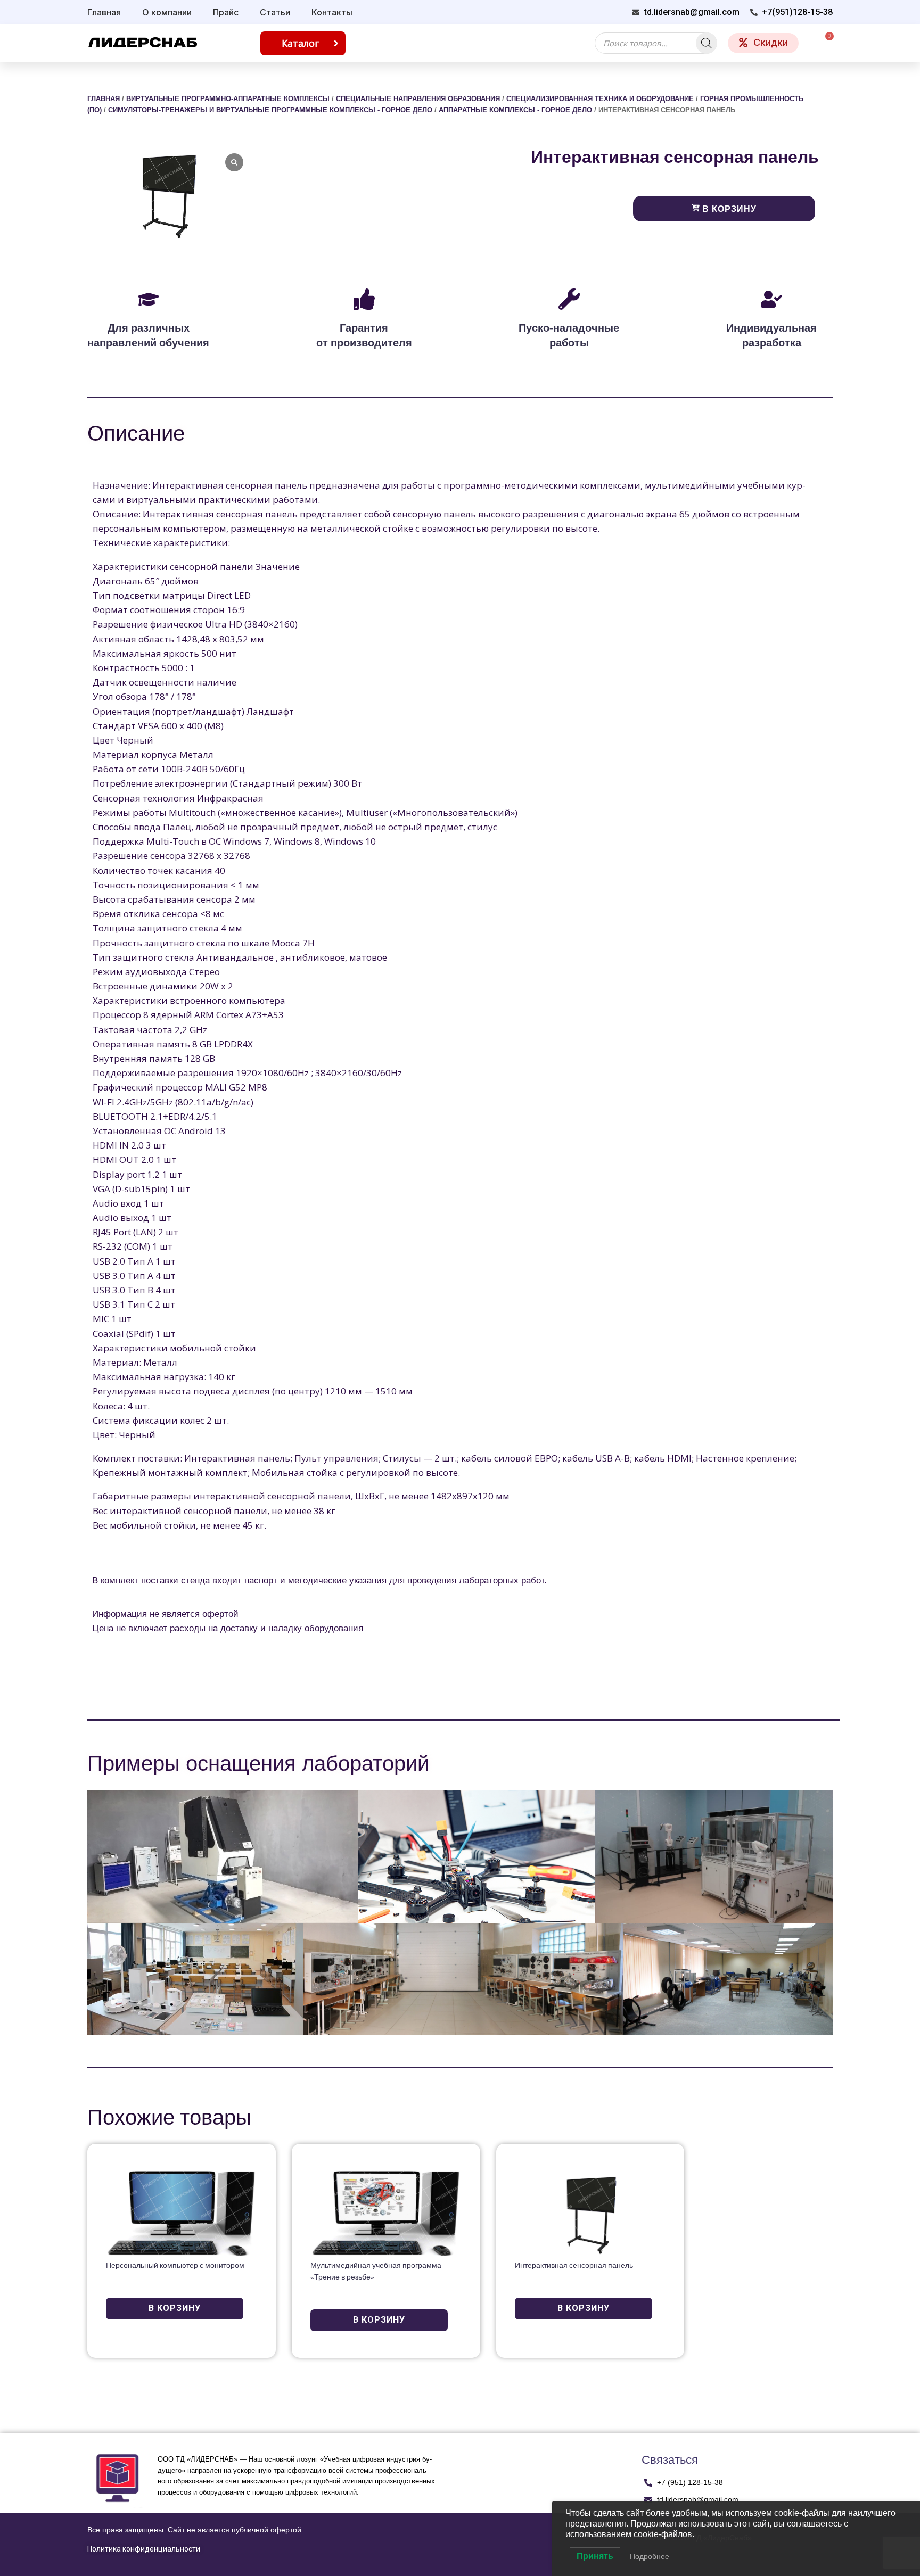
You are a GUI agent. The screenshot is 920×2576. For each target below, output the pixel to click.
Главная (104, 12)
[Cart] (824, 43)
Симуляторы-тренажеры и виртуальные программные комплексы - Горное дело (270, 110)
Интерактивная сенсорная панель (574, 2266)
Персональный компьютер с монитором (175, 2266)
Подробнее (650, 2556)
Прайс (226, 12)
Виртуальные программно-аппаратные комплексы (228, 99)
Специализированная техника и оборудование (600, 99)
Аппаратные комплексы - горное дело (515, 110)
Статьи (275, 12)
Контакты (332, 12)
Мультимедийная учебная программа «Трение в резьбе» (376, 2272)
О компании (167, 12)
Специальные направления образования (418, 99)
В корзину (728, 209)
